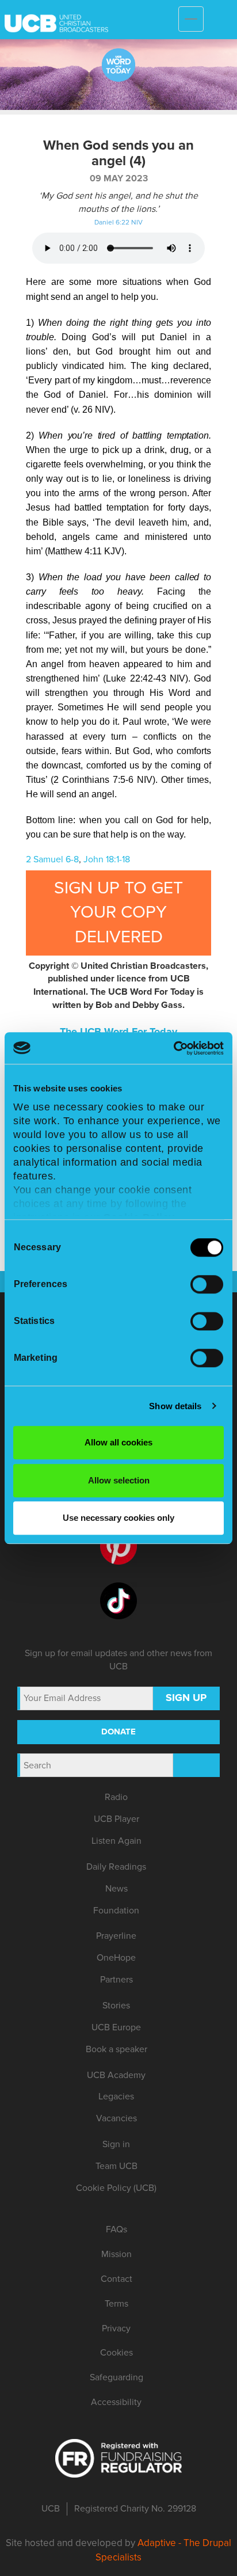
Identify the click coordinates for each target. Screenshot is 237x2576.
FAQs (116, 2229)
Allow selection (119, 1480)
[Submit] (196, 1765)
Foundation (116, 1911)
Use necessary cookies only (118, 1518)
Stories (116, 2006)
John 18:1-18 (107, 859)
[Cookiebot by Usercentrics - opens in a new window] (173, 1048)
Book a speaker (116, 2049)
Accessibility (116, 2402)
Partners (116, 1980)
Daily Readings (116, 1867)
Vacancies (116, 2118)
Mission (116, 2254)
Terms (116, 2304)
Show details (175, 1406)
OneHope (116, 1958)
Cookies (116, 2353)
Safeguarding (116, 2377)
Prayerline (116, 1936)
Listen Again (116, 1841)
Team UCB (116, 2166)
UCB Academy (116, 2075)
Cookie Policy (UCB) (116, 2188)
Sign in (116, 2144)
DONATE (118, 1732)
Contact (116, 2279)
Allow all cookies (118, 1442)
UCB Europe (116, 2027)
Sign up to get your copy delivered (118, 913)
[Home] (140, 16)
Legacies (116, 2096)
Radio (116, 1797)
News (116, 1889)
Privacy (116, 2328)
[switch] (207, 1284)
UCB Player (116, 1819)
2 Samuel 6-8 (52, 859)
